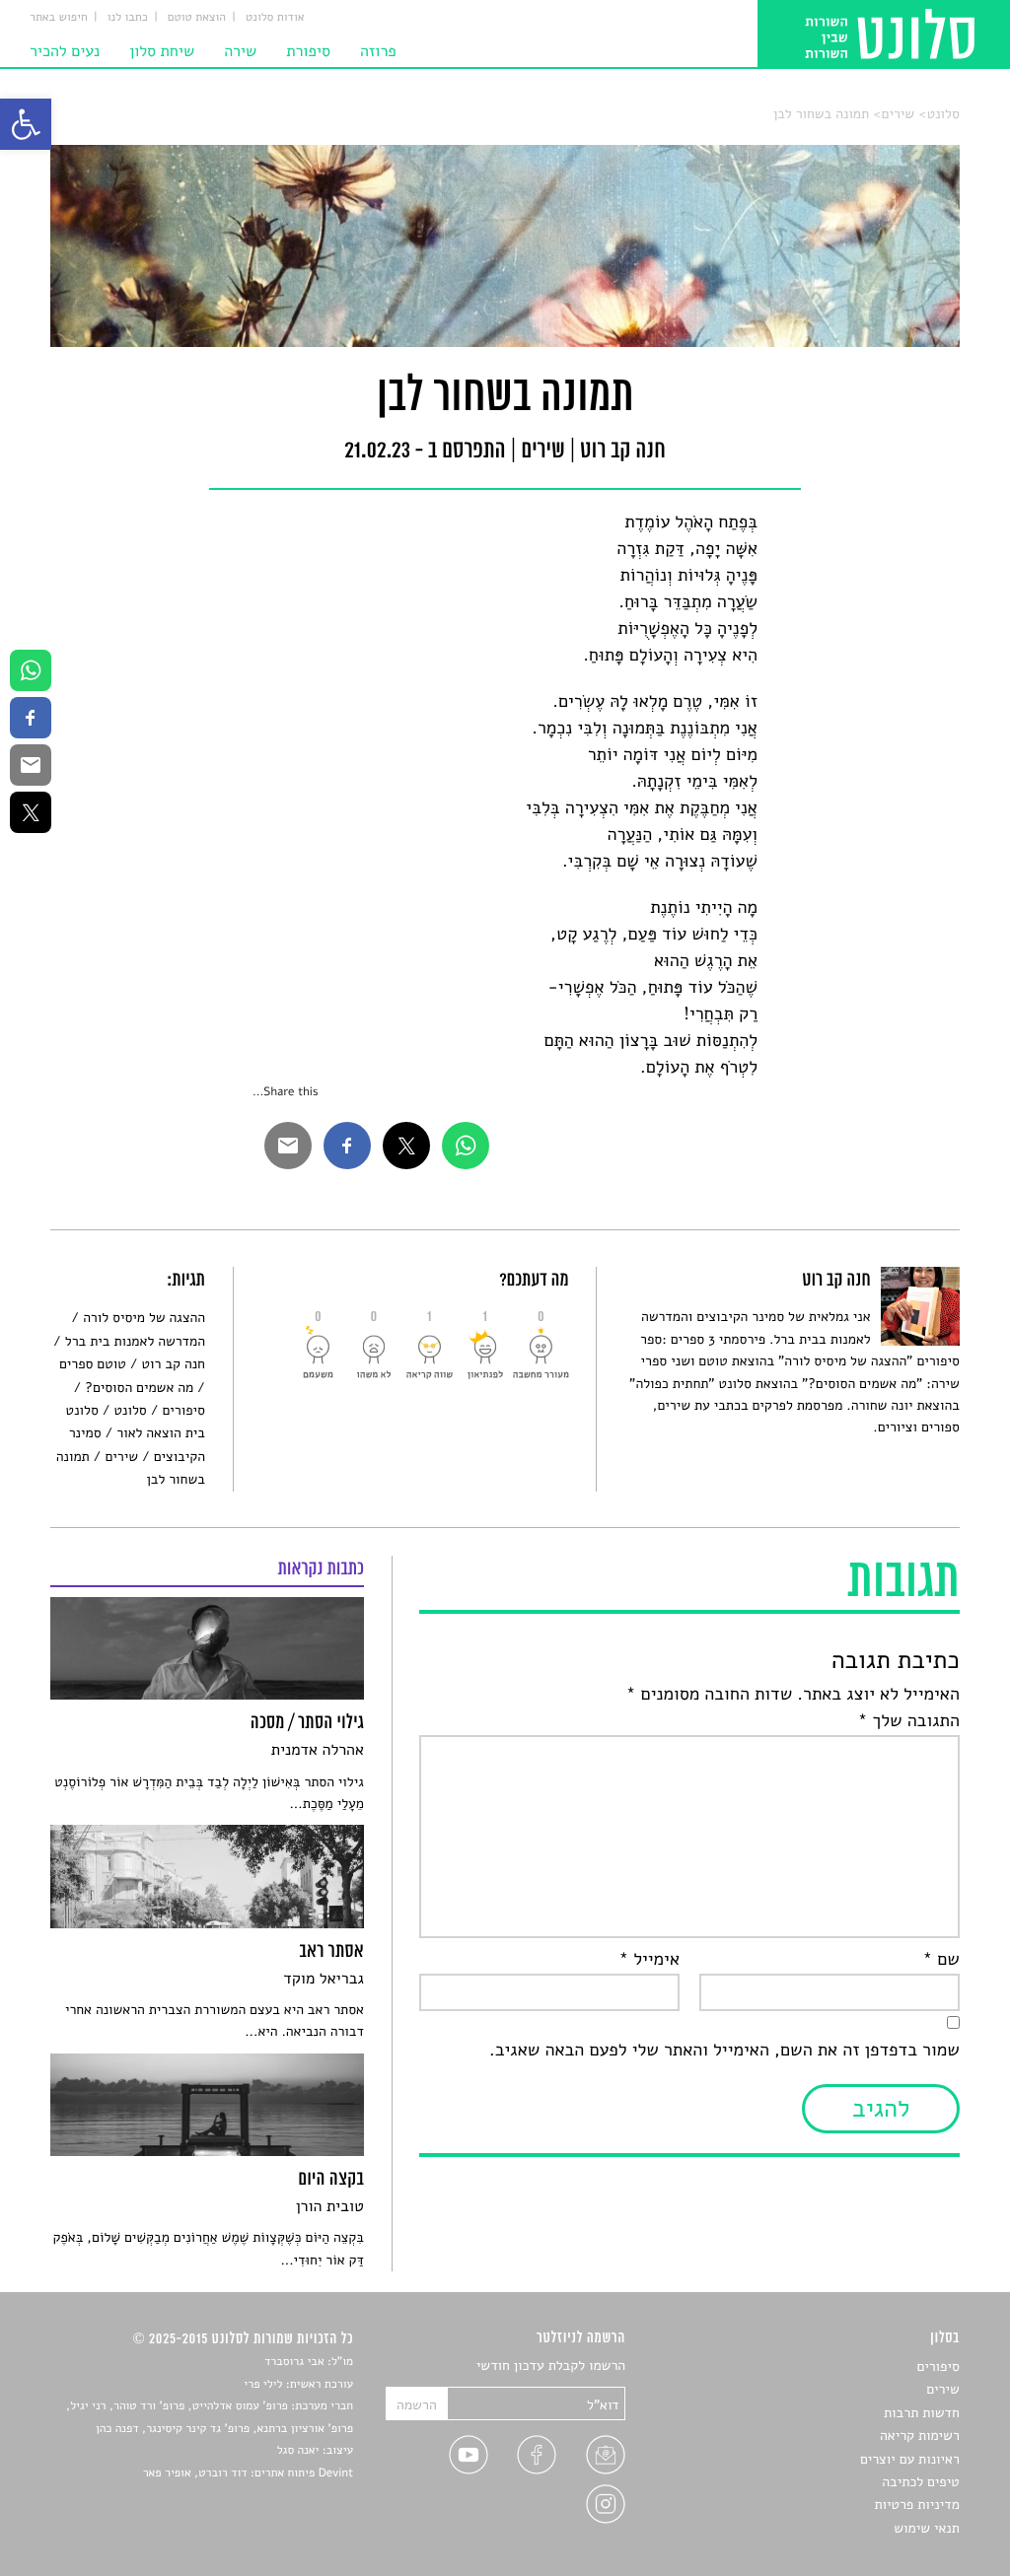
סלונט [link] (943, 114)
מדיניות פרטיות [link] (916, 2505)
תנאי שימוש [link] (927, 2528)
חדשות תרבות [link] (922, 2413)
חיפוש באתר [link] (59, 18)
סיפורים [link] (183, 1410)
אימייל (649, 1960)
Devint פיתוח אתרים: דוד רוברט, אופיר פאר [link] (248, 2473)
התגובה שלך (909, 1721)
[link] (26, 124)
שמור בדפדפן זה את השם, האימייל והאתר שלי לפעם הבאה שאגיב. (724, 2051)
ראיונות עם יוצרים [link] (910, 2459)
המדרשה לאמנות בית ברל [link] (135, 1341)
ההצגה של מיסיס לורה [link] (144, 1318)
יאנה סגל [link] (298, 2451)
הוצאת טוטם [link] (197, 18)
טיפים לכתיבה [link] (921, 2482)
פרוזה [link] (378, 51)
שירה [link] (240, 51)
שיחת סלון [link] (162, 51)
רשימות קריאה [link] (920, 2436)
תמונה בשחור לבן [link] (821, 114)
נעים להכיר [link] (65, 51)
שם (940, 1960)
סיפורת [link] (308, 51)
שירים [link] (899, 114)
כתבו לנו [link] (128, 18)
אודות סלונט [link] (275, 18)
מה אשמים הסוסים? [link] (139, 1388)
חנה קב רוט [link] (174, 1364)
